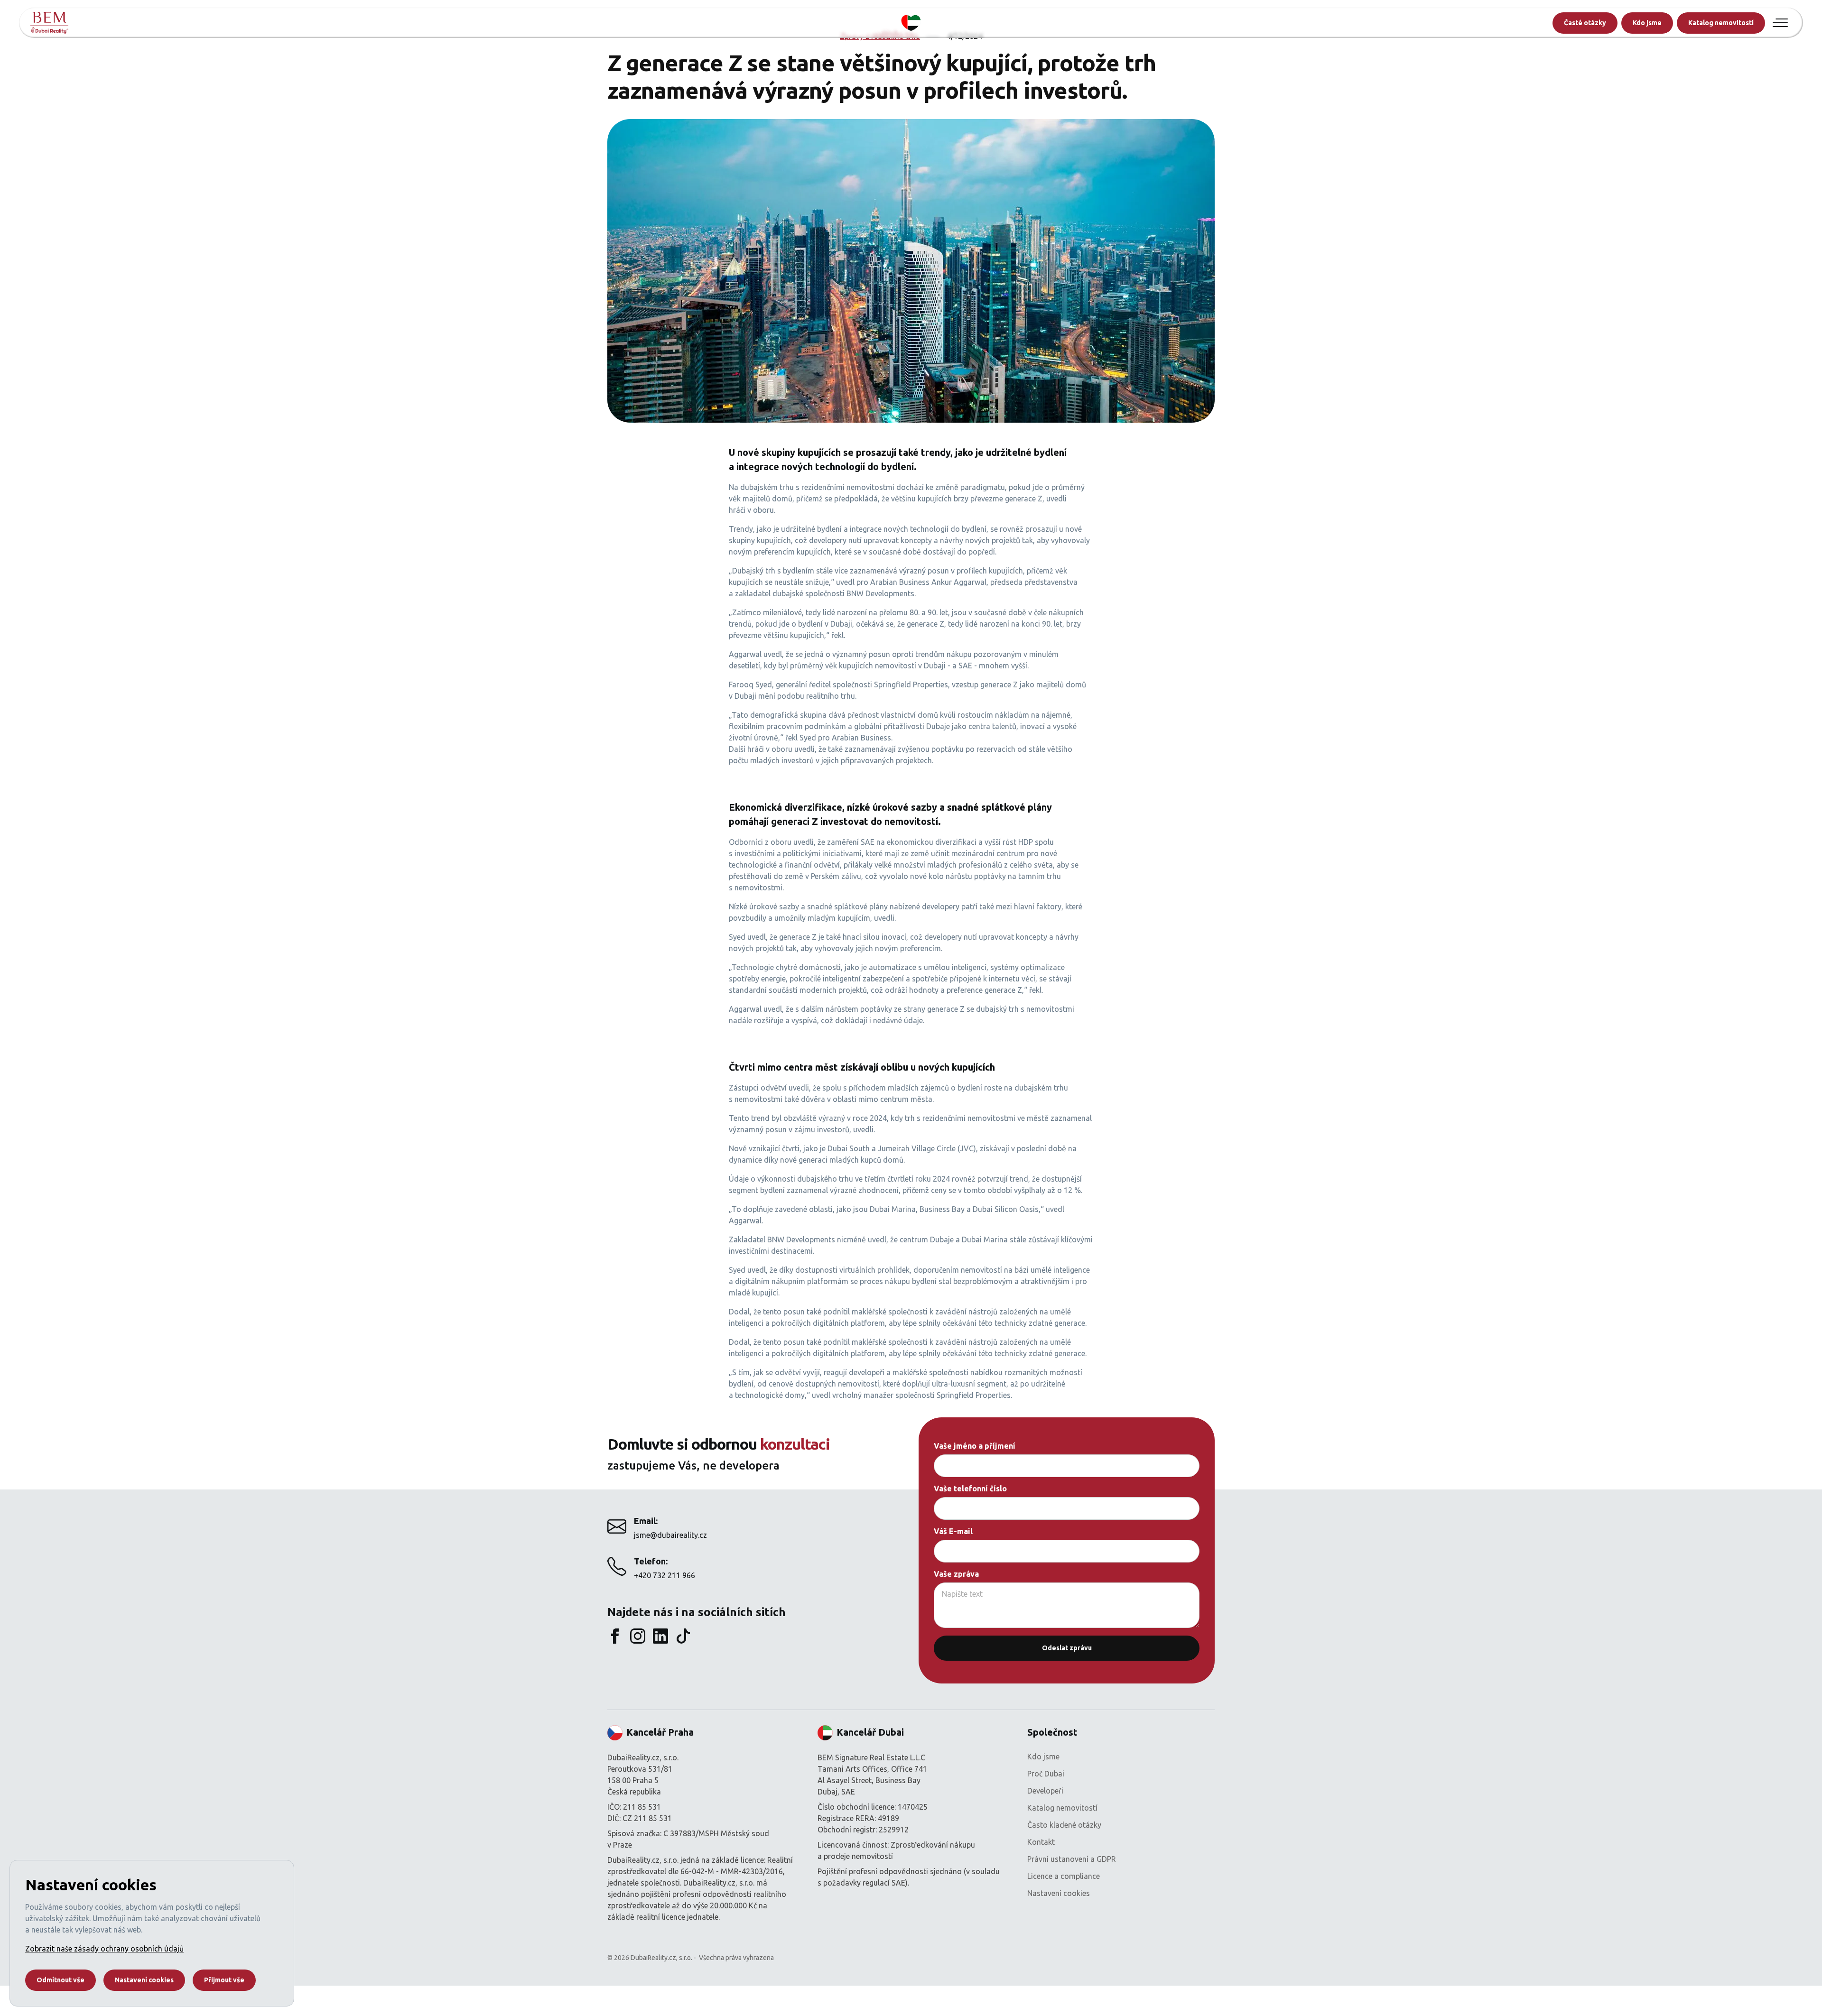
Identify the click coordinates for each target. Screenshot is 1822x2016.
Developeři (1045, 1791)
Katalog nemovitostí (1721, 23)
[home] (49, 23)
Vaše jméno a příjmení (975, 1446)
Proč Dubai (1046, 1774)
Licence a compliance (1064, 1876)
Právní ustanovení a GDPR (1072, 1859)
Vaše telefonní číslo (970, 1489)
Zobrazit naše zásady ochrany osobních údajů (104, 1949)
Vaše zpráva (956, 1574)
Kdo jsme (1647, 23)
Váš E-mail (953, 1531)
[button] (1780, 23)
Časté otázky (1585, 23)
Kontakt (1041, 1842)
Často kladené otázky (1064, 1825)
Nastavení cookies (1059, 1893)
